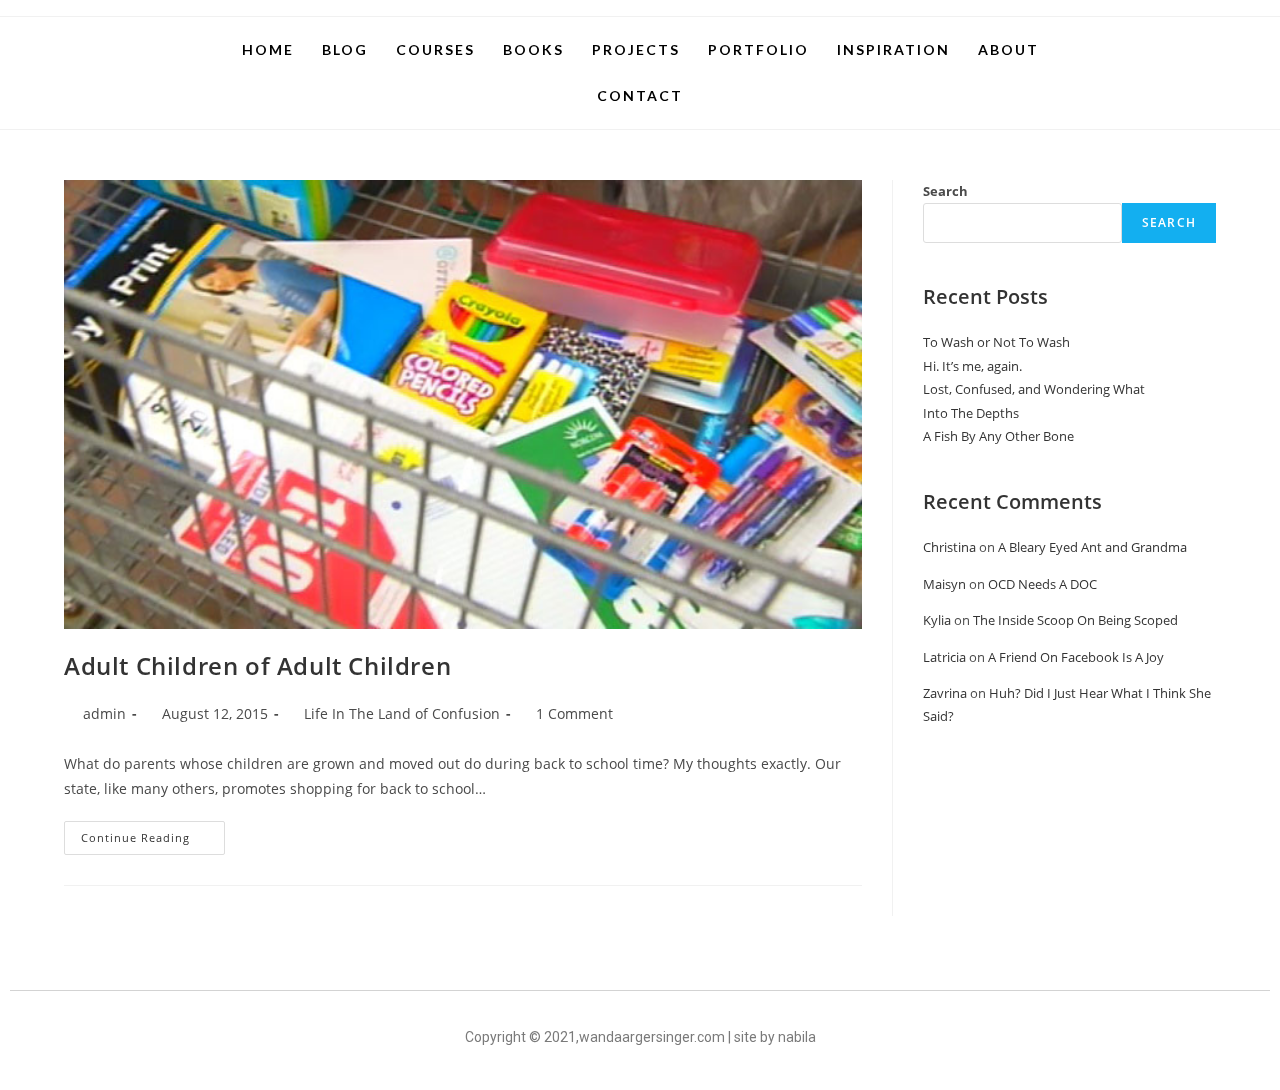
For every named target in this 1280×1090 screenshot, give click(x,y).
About (1008, 49)
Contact (640, 95)
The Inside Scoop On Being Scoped (1075, 620)
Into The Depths (971, 413)
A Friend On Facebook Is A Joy (1076, 657)
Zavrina (945, 693)
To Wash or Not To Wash (996, 342)
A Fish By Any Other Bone (998, 436)
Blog (345, 49)
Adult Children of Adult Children (257, 665)
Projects (636, 49)
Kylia (937, 620)
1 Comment (574, 713)
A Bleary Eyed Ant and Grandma (1092, 547)
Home (268, 49)
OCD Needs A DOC (1042, 584)
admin (104, 713)
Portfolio (758, 49)
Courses (435, 49)
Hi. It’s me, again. (972, 366)
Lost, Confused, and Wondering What (1034, 389)
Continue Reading (153, 833)
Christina (949, 547)
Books (533, 49)
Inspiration (893, 49)
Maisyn (944, 584)
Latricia (944, 657)
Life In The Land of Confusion (402, 713)
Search (945, 191)
